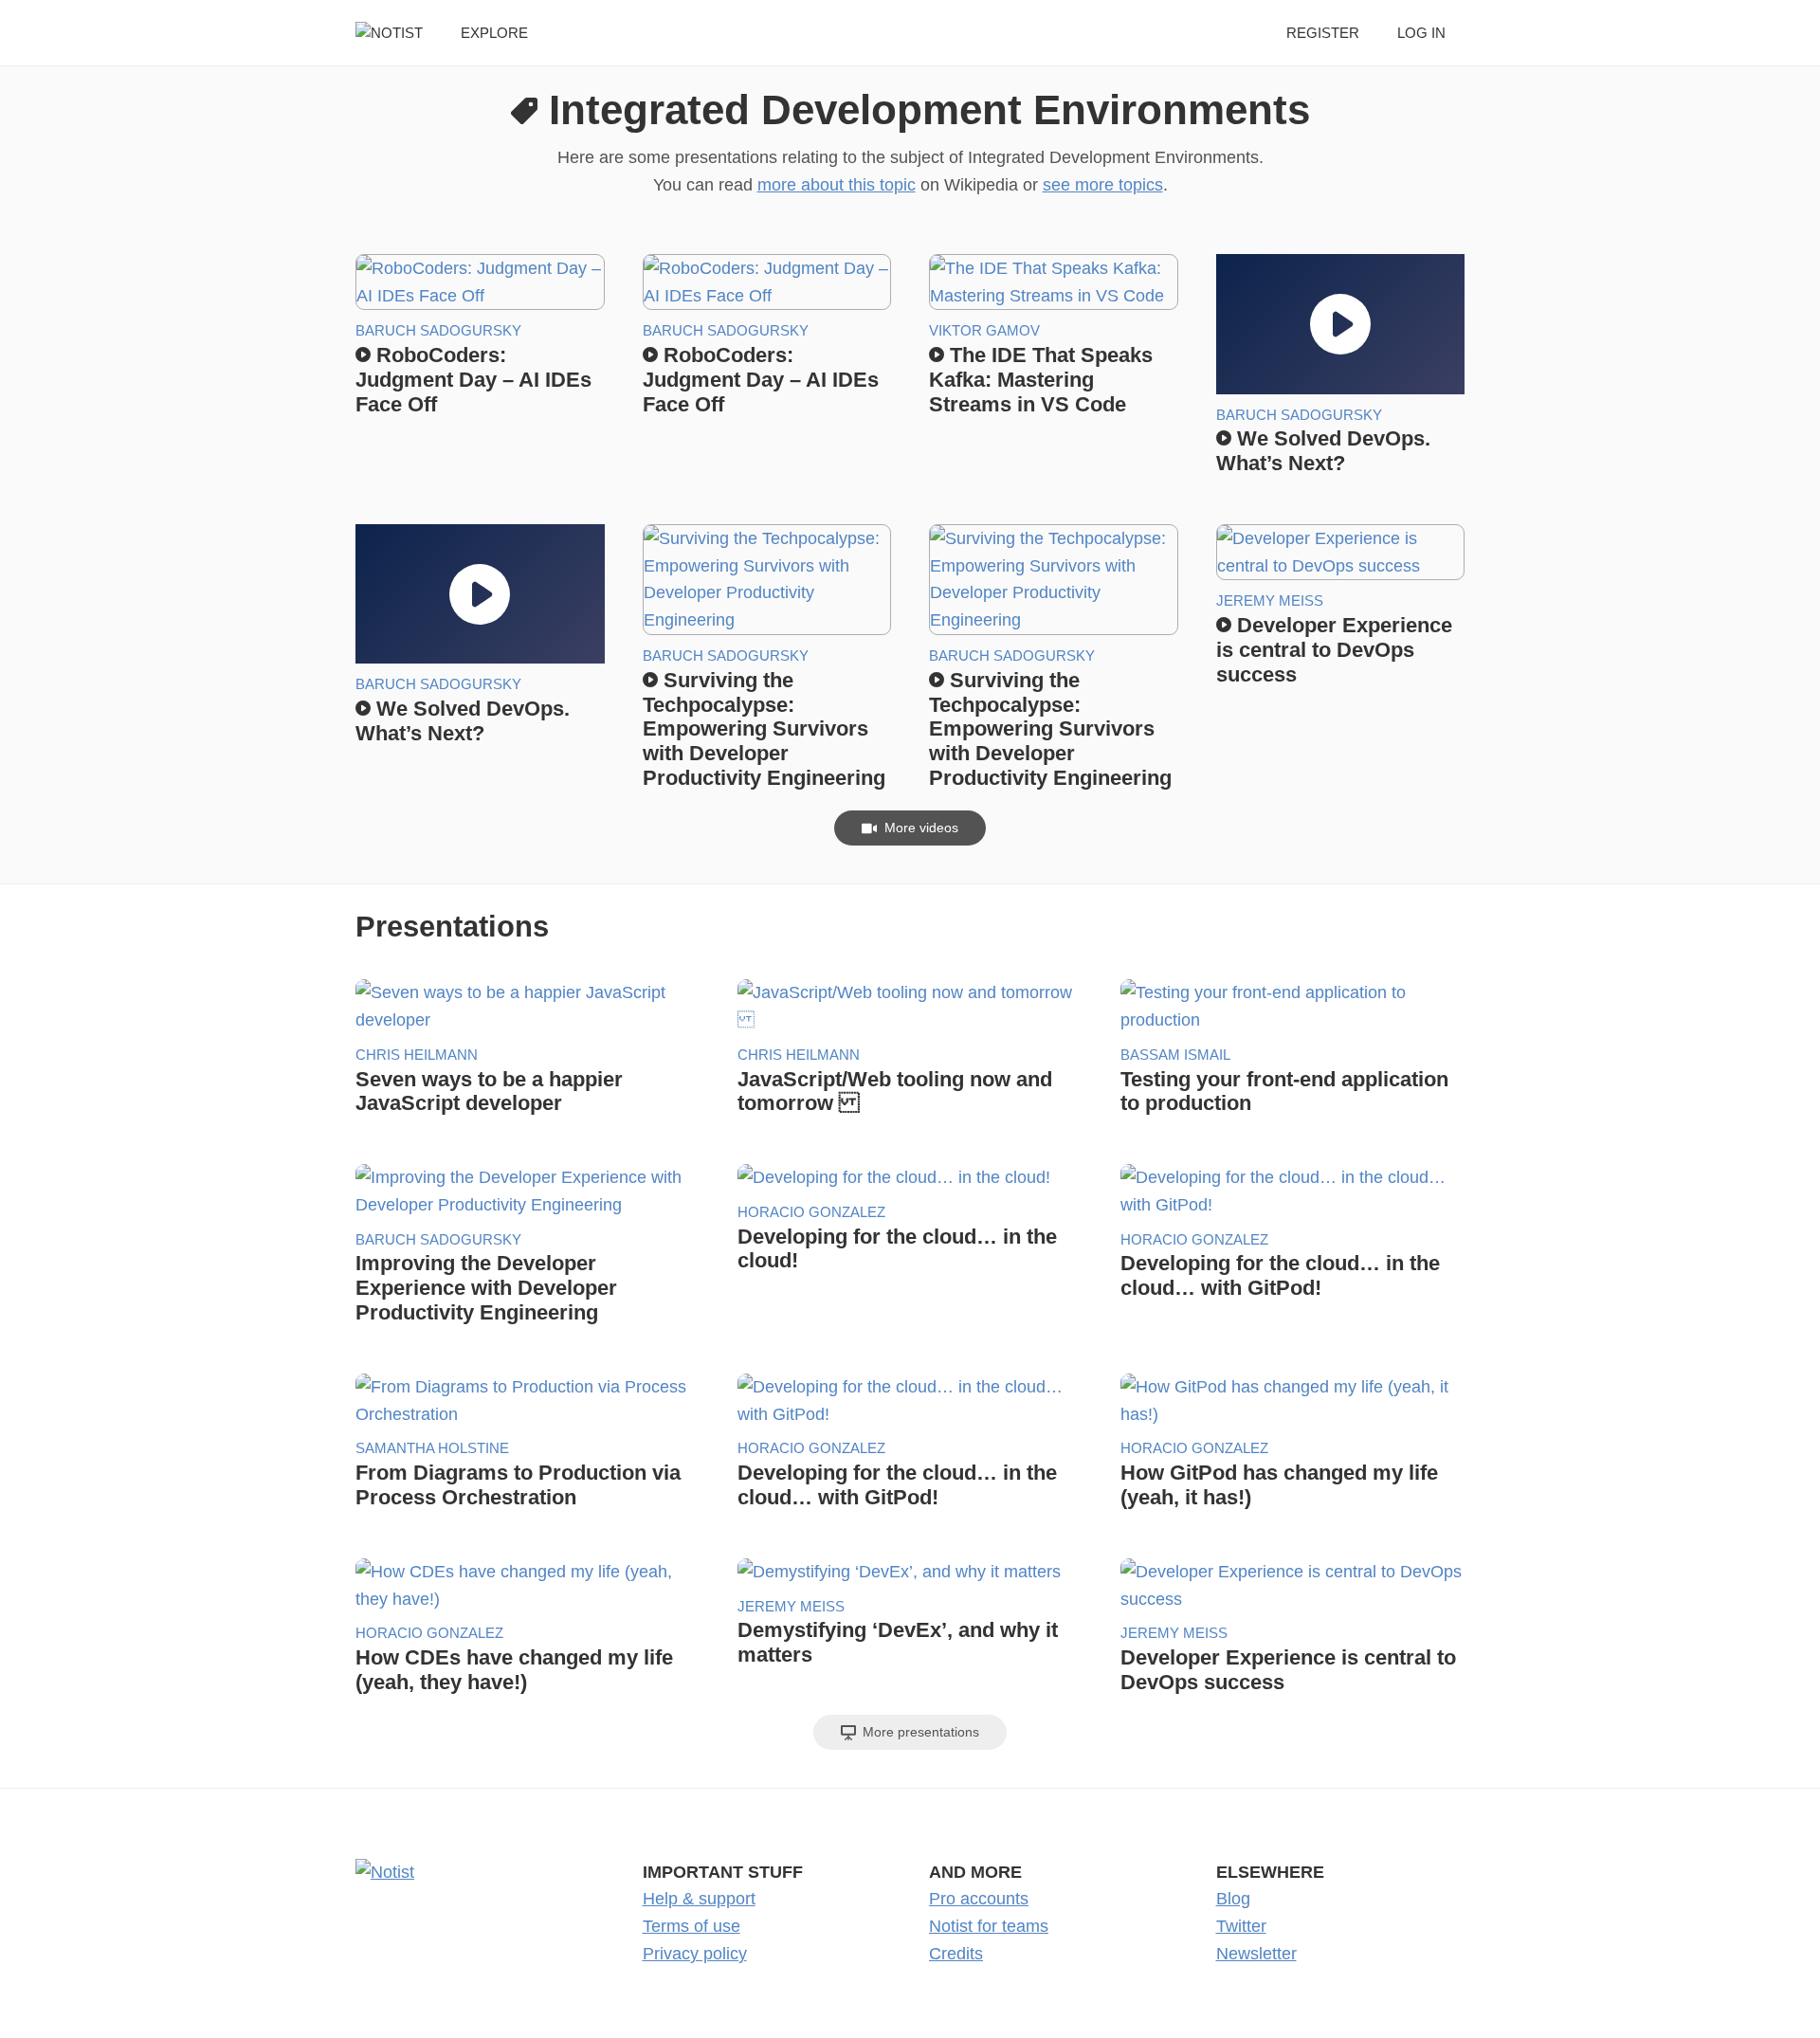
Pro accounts (979, 1899)
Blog (1233, 1899)
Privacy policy (695, 1954)
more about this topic (837, 185)
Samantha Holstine (432, 1448)
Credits (956, 1954)
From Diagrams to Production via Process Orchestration (518, 1485)
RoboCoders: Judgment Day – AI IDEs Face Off (473, 380)
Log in (1421, 33)
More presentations (919, 1732)
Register (1323, 33)
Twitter (1241, 1926)
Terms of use (692, 1926)
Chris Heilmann (417, 1055)
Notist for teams (989, 1926)
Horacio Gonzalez (811, 1212)
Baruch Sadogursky (438, 330)
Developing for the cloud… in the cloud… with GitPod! (1280, 1275)
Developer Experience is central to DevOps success (1334, 650)
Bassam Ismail (1175, 1055)
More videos (919, 828)
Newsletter (1256, 1954)
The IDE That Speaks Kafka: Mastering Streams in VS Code (1041, 380)
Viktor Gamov (984, 330)
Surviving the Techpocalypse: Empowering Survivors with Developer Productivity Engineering (764, 729)
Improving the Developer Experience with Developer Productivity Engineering (486, 1288)
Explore (494, 33)
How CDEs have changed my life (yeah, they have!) (514, 1670)
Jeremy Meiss (1270, 600)
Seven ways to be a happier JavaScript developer (489, 1092)
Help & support (699, 1899)
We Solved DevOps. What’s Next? (1323, 451)
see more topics (1103, 185)
